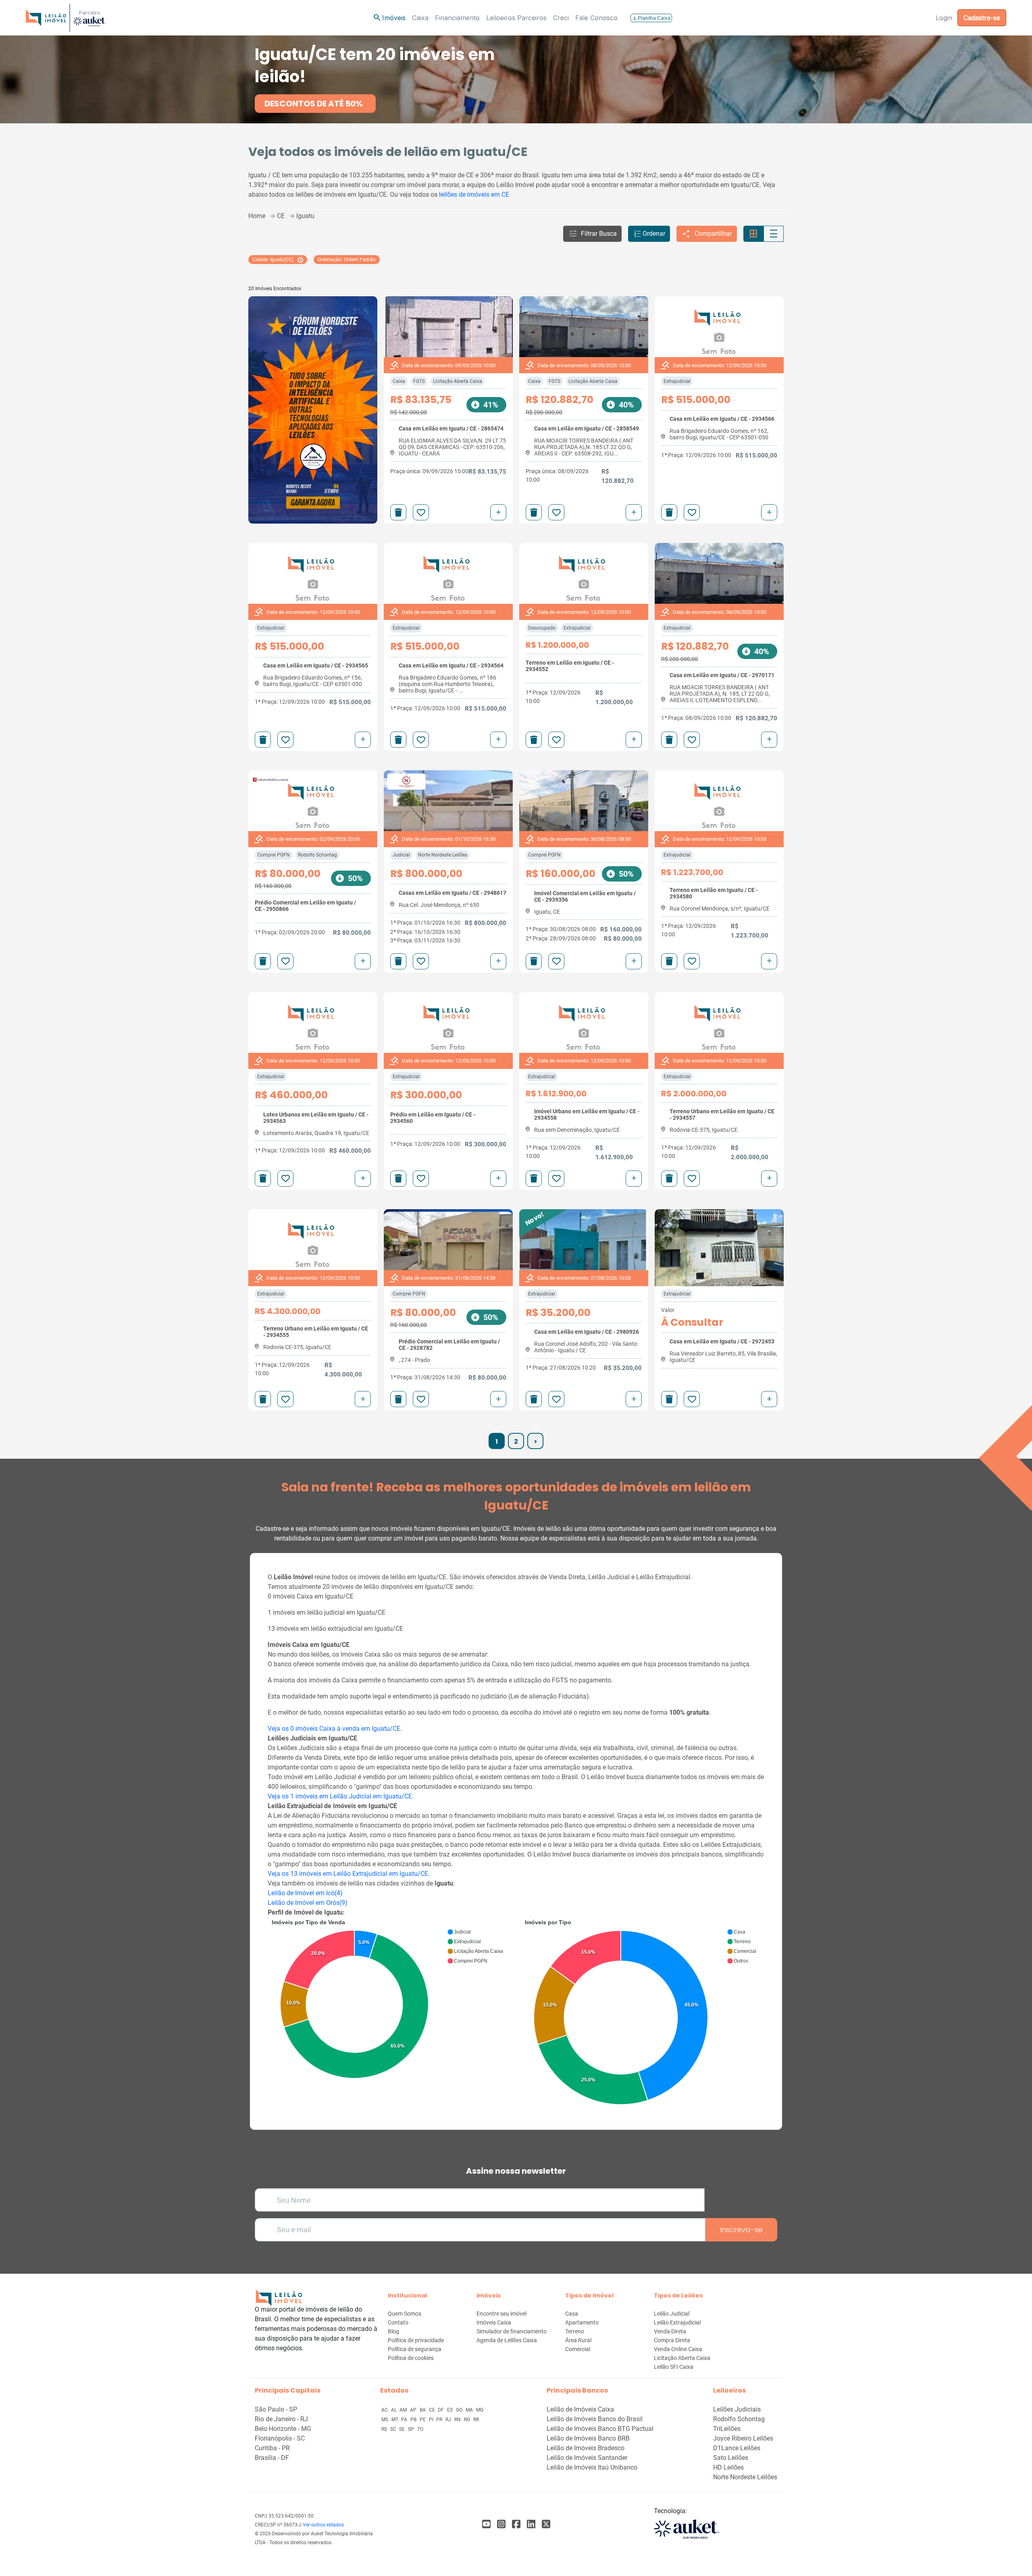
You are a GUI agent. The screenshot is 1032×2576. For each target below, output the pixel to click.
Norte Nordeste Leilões (443, 855)
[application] (389, 2001)
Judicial (401, 855)
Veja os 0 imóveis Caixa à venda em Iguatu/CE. (335, 1729)
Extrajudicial (677, 381)
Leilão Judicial (672, 2314)
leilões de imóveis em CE (474, 194)
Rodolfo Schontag (317, 855)
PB (414, 2420)
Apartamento (582, 2322)
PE (423, 2420)
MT (395, 2420)
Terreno (575, 2331)
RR (476, 2420)
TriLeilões (727, 2429)
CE (433, 2410)
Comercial (578, 2349)
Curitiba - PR (272, 2448)
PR (440, 2420)
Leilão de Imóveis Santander (587, 2458)
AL (394, 2410)
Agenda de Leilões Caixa (507, 2340)
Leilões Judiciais (737, 2409)
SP (412, 2429)
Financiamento (457, 18)
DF (441, 2410)
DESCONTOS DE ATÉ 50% (314, 104)
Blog (393, 2331)
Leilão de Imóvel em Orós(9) (308, 1903)
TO (420, 2429)
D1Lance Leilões (737, 2448)
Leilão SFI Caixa (674, 2367)
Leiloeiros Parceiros (516, 18)
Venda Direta (670, 2331)
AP (414, 2410)
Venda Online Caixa (678, 2349)
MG (480, 2410)
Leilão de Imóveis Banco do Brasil (595, 2419)
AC (385, 2410)
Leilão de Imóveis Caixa (580, 2409)
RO (468, 2420)
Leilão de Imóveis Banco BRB (588, 2438)
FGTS (419, 381)
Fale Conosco (596, 18)
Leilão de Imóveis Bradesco (586, 2448)
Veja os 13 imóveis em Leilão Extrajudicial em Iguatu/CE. (349, 1874)
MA (470, 2410)
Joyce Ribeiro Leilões (743, 2438)
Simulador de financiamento (512, 2331)
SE (403, 2429)
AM (404, 2410)
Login (944, 18)
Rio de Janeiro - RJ (281, 2419)
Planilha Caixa (651, 18)
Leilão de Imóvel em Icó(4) (305, 1893)
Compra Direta (672, 2340)
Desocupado (542, 628)
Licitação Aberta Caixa (458, 381)
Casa (572, 2314)
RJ (449, 2420)
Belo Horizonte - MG (283, 2429)
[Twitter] (546, 2524)
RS (385, 2429)
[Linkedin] (531, 2524)
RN (458, 2420)
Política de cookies (411, 2358)
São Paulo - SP (276, 2409)
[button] (592, 234)
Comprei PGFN (274, 855)
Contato (398, 2322)
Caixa (420, 18)
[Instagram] (501, 2524)
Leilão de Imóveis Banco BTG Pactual (600, 2429)
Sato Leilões (731, 2458)
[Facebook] (486, 2524)
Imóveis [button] (389, 18)
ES (450, 2410)
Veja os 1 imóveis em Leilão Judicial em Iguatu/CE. (341, 1796)
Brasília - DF (272, 2458)
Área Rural (578, 2340)
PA (405, 2420)
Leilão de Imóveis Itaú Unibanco (592, 2467)
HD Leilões (728, 2467)
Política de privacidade (416, 2340)
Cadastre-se (982, 18)
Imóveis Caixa (494, 2322)
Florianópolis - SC (280, 2438)
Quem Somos (405, 2314)
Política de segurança (415, 2349)
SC (394, 2429)
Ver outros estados (323, 2525)
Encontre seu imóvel (501, 2314)
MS (385, 2420)
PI (432, 2420)
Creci (561, 18)
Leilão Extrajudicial (677, 2322)
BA (423, 2410)
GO (460, 2410)
